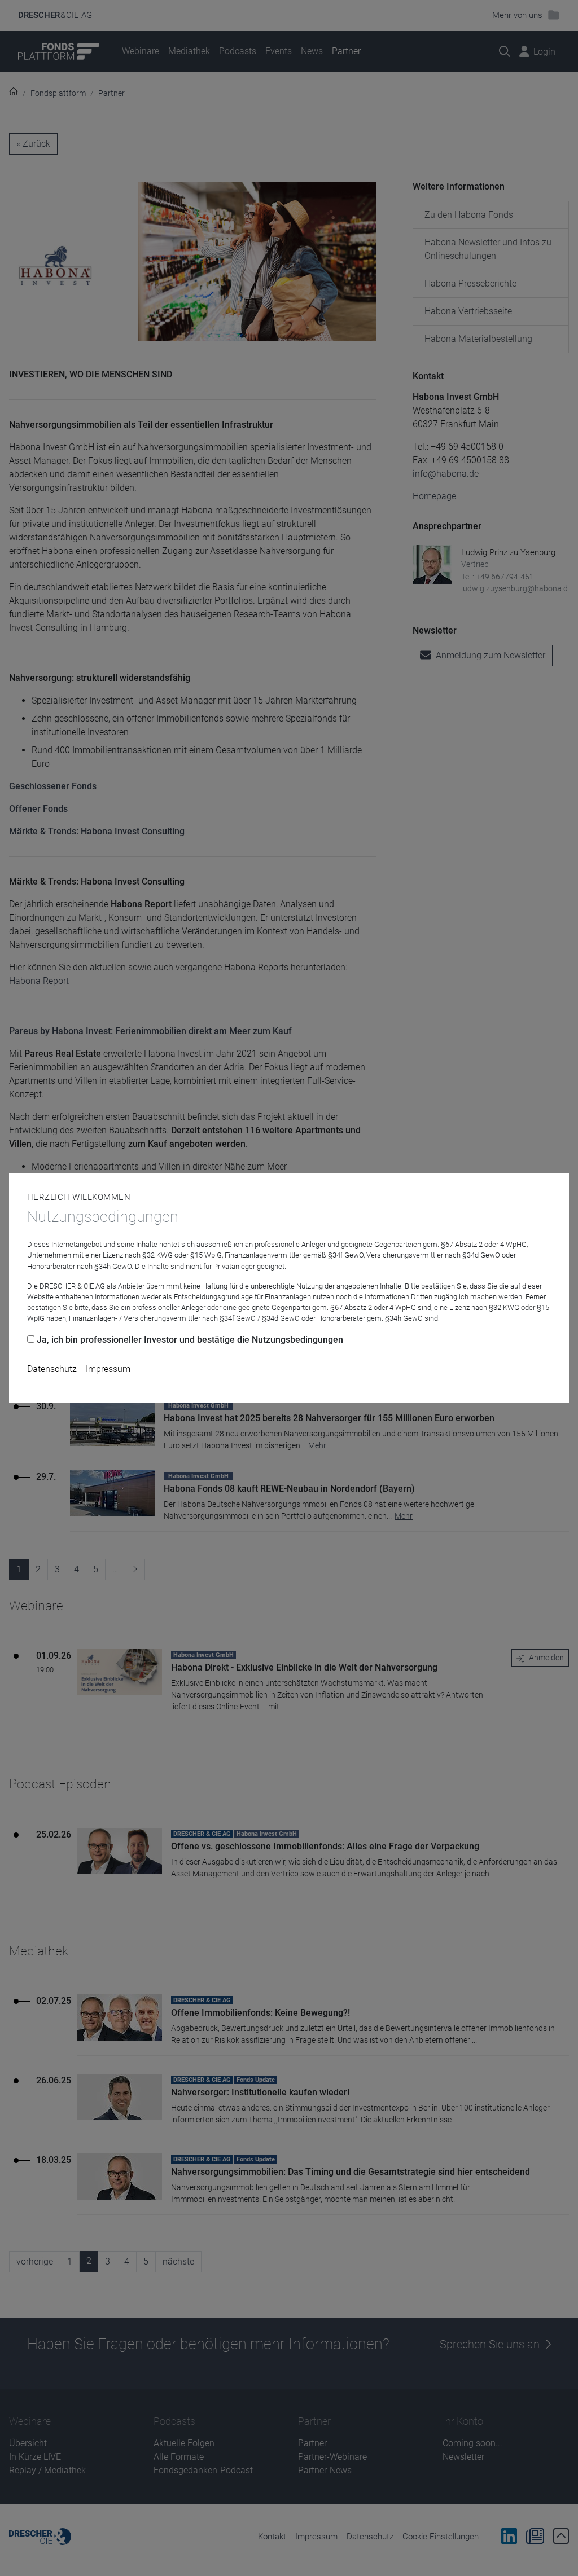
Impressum (108, 1369)
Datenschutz (52, 1369)
